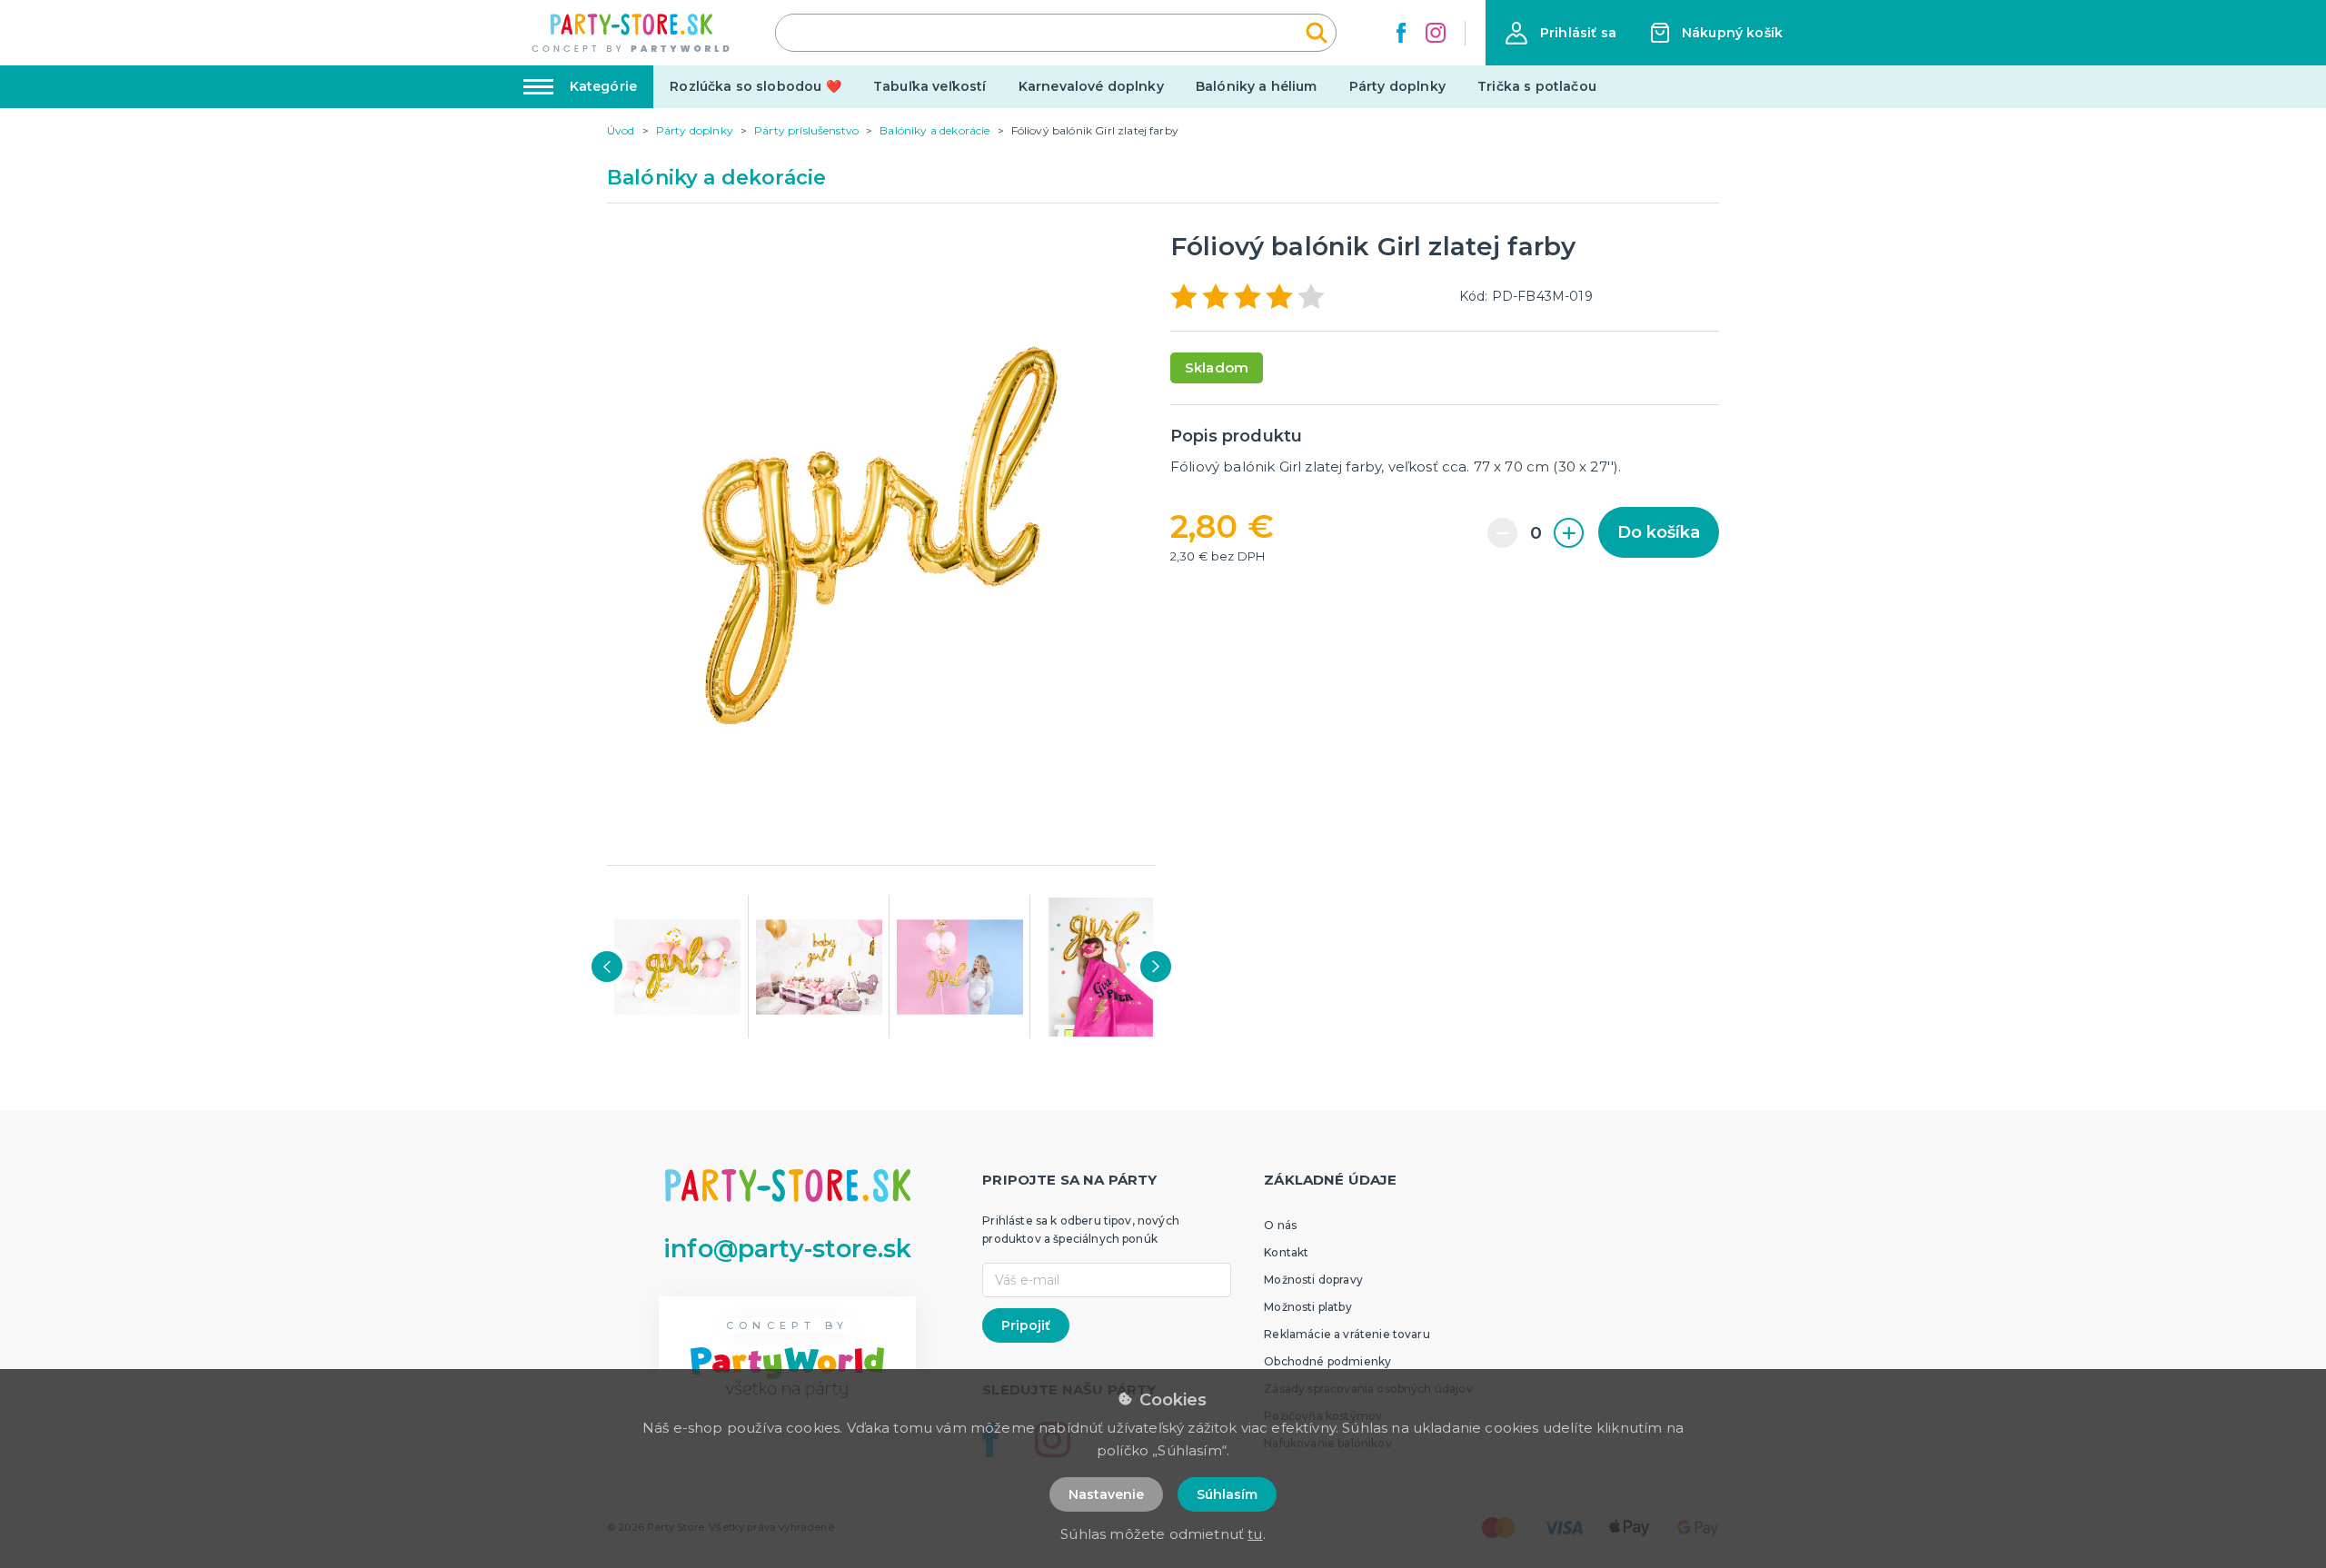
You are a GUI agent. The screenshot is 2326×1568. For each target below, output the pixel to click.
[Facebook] (1401, 33)
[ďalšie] (1156, 967)
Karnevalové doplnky (1091, 86)
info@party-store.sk (787, 1249)
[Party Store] (632, 33)
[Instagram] (1436, 33)
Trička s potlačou (1537, 86)
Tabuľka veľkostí (930, 86)
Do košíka (1659, 532)
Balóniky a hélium (1257, 86)
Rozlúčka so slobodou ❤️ (755, 86)
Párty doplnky (1397, 86)
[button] (1561, 33)
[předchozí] (607, 967)
